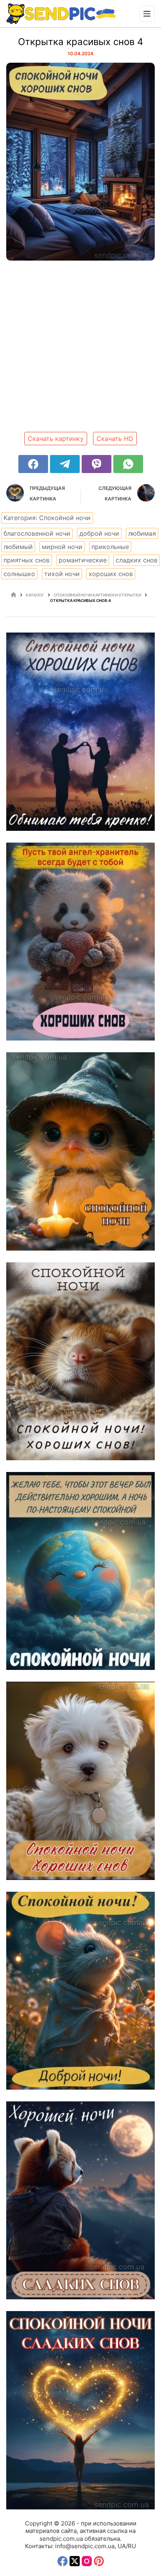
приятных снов (27, 560)
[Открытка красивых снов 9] (80, 1361)
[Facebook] (33, 464)
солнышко (19, 574)
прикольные (110, 547)
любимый (18, 547)
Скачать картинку (56, 439)
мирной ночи (62, 547)
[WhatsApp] (128, 464)
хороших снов (111, 574)
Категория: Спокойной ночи (47, 518)
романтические (83, 560)
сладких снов (137, 560)
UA (122, 2546)
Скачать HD (115, 439)
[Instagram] (87, 2561)
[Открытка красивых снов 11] (80, 942)
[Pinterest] (99, 2561)
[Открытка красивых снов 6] (80, 1991)
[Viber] (97, 464)
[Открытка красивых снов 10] (80, 1151)
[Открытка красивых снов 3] (80, 2410)
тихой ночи (62, 574)
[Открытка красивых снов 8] (80, 1571)
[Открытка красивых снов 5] (80, 2200)
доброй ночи (99, 533)
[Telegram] (65, 464)
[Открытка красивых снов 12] (80, 731)
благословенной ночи (37, 533)
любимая (142, 533)
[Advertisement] (80, 349)
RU (132, 2546)
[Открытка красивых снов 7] (80, 1781)
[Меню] (147, 14)
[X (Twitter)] (75, 2561)
